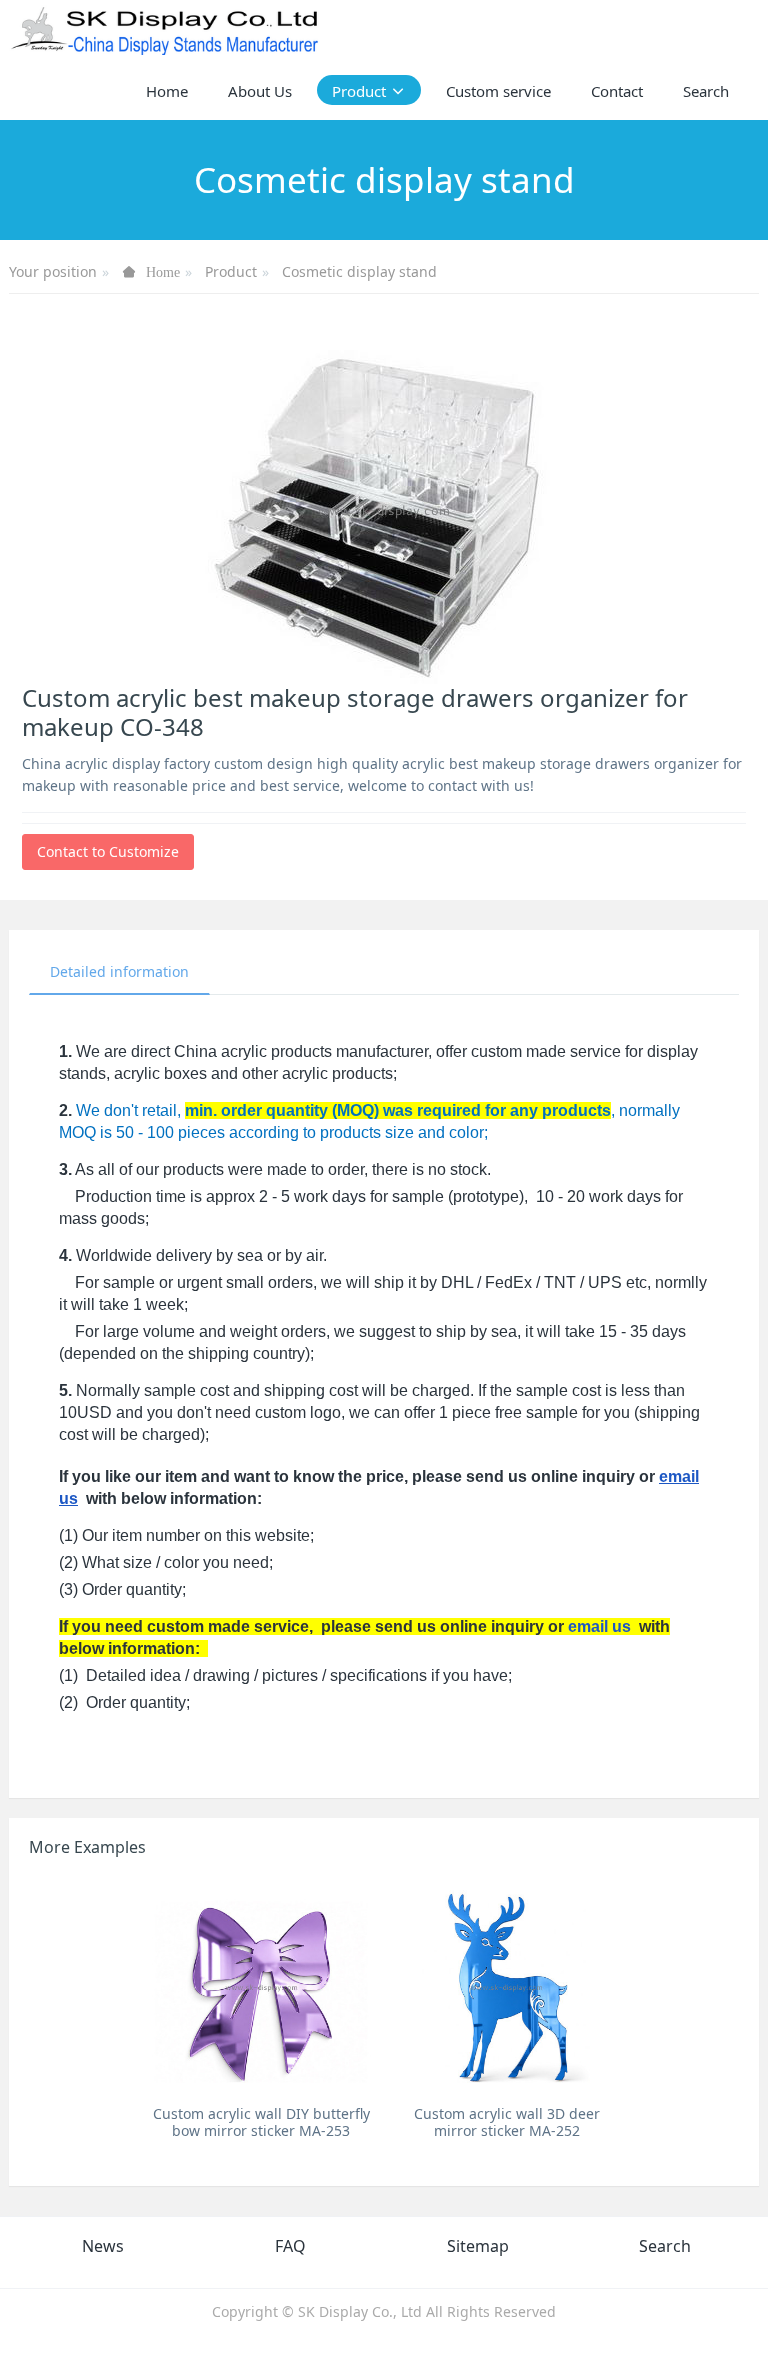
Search (665, 2246)
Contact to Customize (108, 851)
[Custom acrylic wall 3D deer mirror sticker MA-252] (506, 1986)
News (103, 2246)
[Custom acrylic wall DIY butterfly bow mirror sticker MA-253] (261, 1986)
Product (231, 271)
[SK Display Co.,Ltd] (165, 30)
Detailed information (119, 971)
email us (599, 1626)
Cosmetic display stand (359, 271)
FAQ (290, 2246)
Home (167, 91)
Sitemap (478, 2246)
